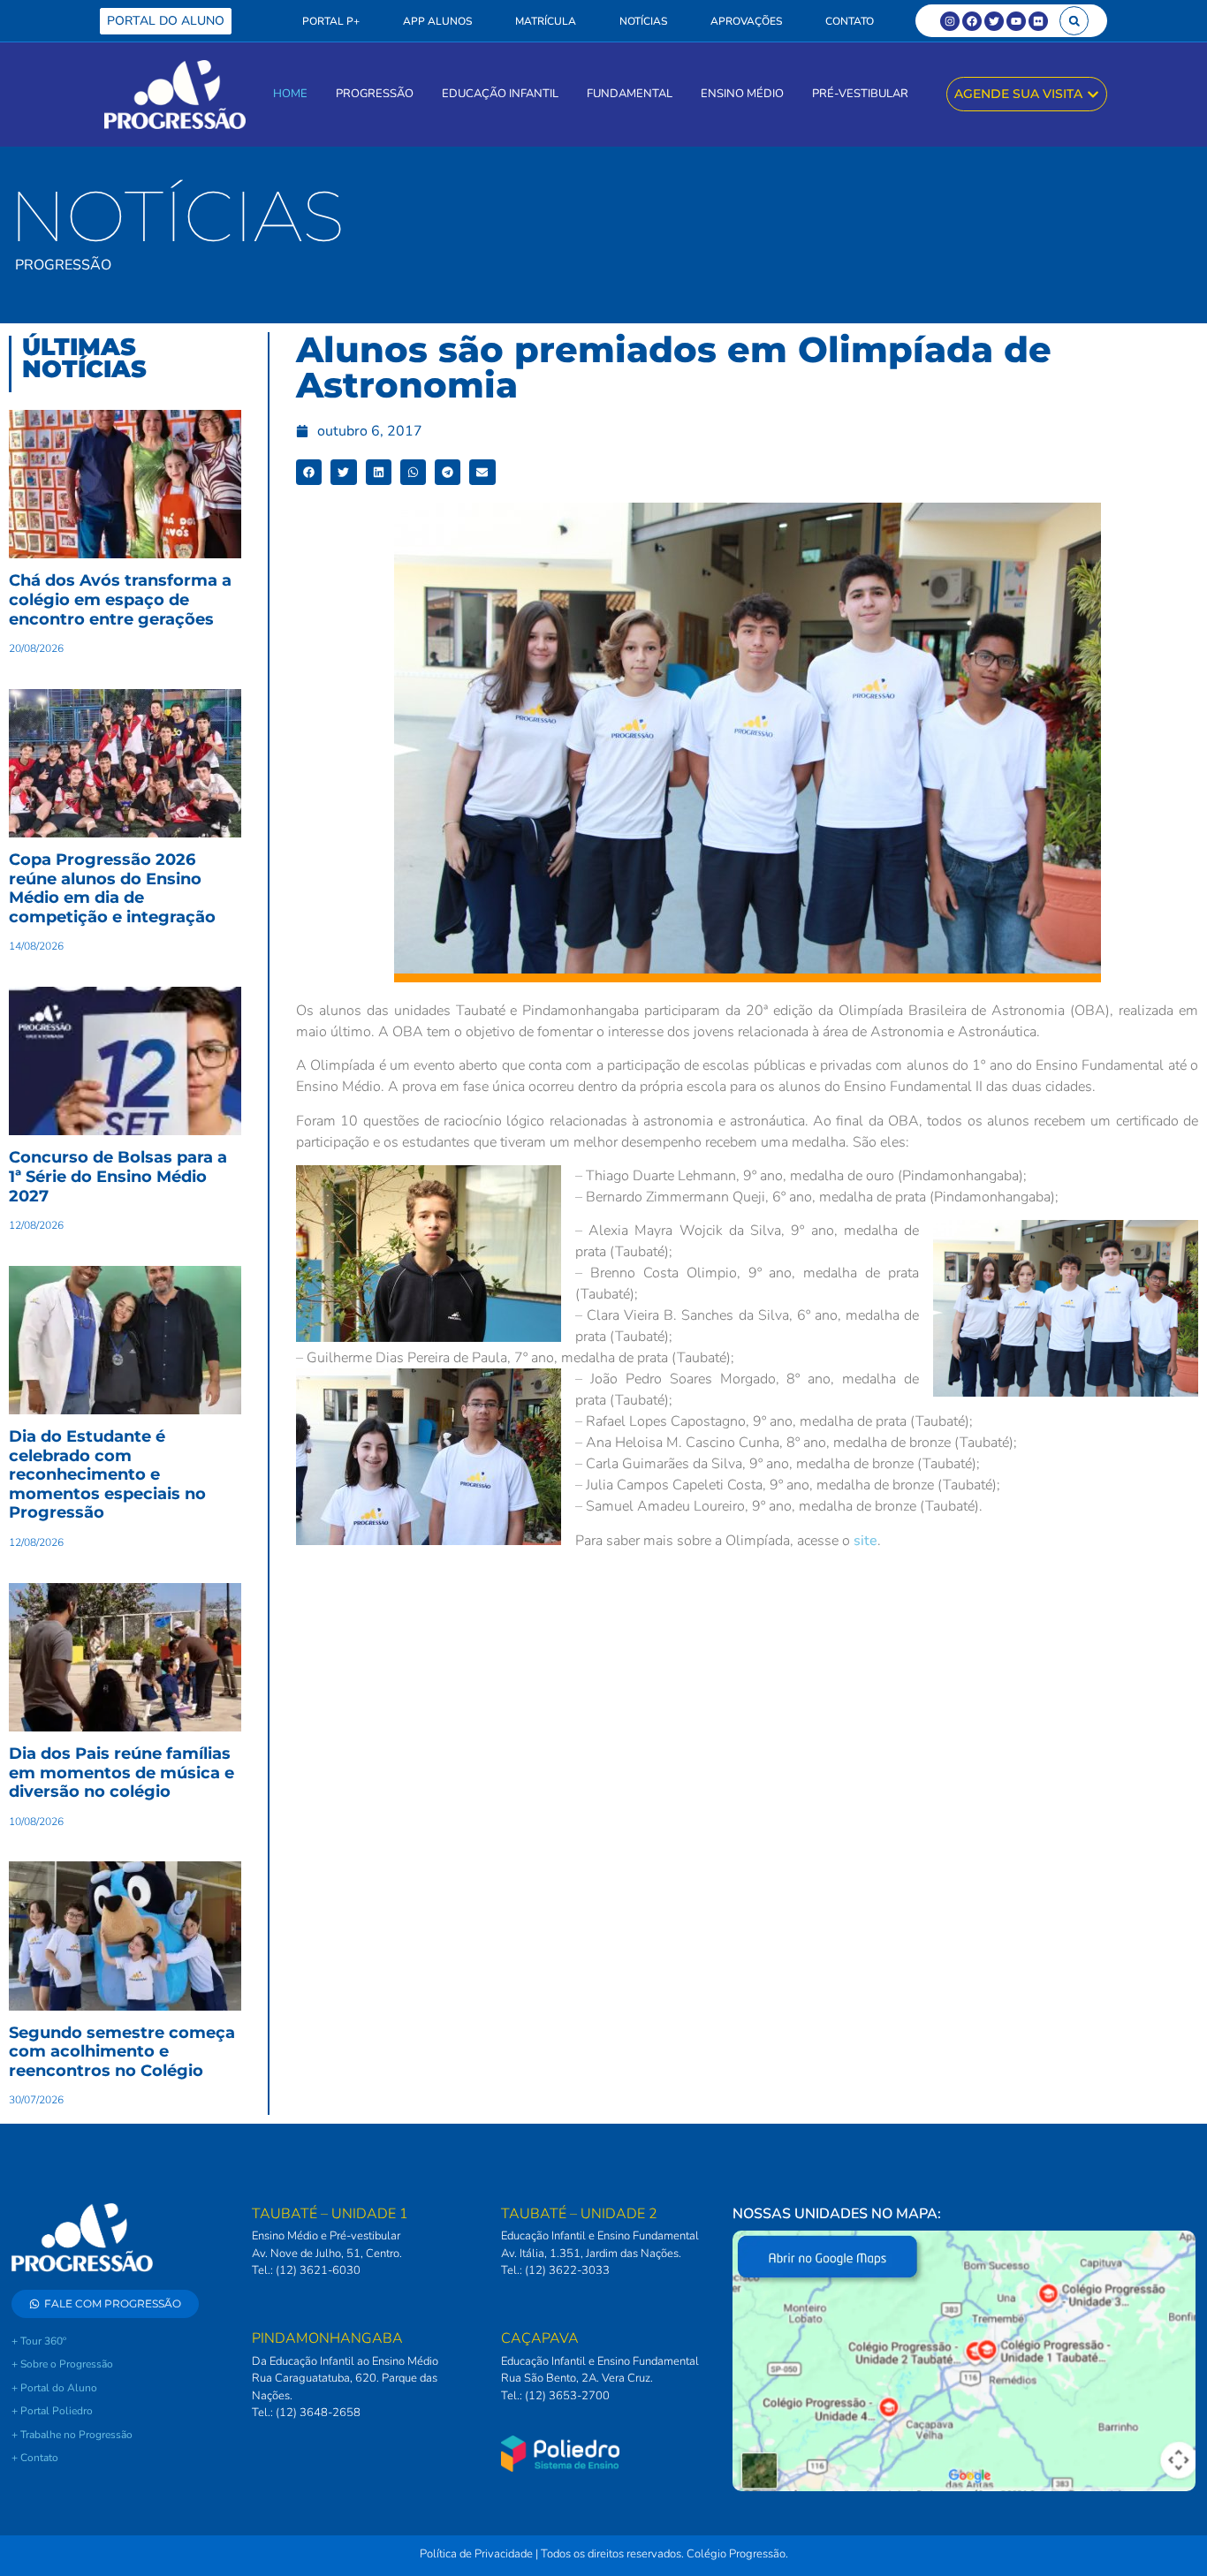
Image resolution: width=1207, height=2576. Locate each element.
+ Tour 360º (39, 2341)
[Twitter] (994, 21)
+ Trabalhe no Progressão (72, 2435)
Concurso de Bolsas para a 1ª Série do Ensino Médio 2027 (118, 1176)
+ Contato (35, 2458)
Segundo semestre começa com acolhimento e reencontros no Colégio (122, 2052)
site (865, 1541)
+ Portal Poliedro (52, 2411)
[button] (1074, 21)
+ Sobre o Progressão (62, 2364)
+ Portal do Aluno (54, 2388)
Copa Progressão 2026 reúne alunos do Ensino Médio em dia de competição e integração (112, 888)
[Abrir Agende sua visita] (1093, 94)
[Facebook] (972, 21)
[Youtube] (1016, 21)
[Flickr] (1038, 21)
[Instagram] (950, 21)
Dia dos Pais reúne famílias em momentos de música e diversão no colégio (121, 1773)
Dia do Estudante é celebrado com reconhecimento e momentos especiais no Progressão (107, 1474)
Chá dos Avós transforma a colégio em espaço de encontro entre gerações (120, 599)
